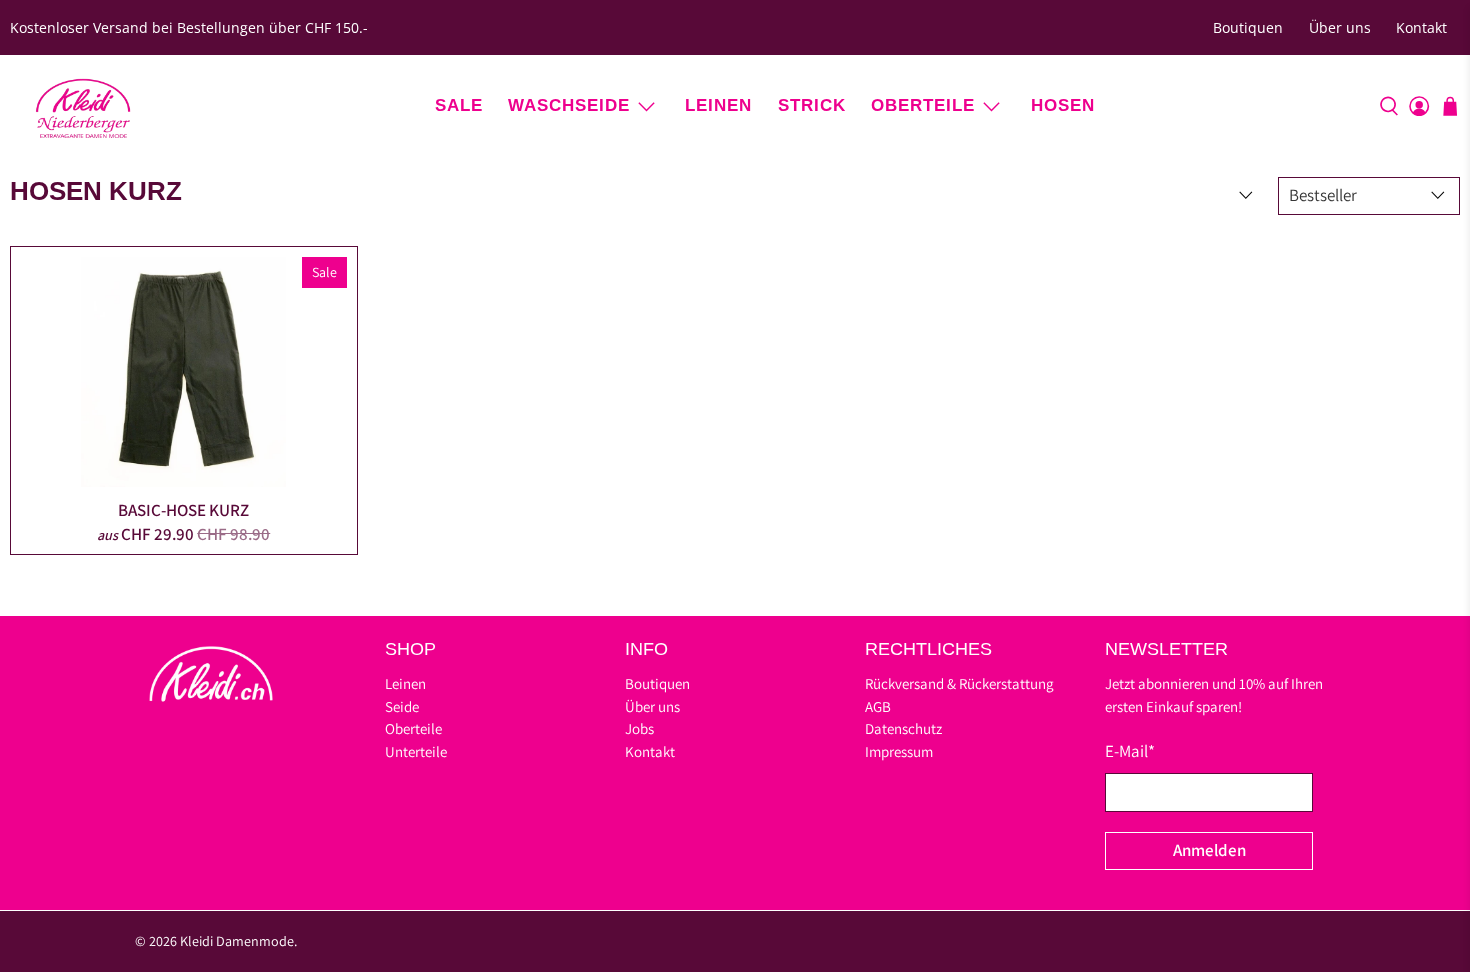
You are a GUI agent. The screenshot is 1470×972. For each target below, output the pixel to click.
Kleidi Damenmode (237, 941)
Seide (402, 706)
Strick (812, 105)
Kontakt (1421, 27)
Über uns (1340, 27)
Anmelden (1209, 850)
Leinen (718, 105)
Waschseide (569, 105)
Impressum (899, 751)
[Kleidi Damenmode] (83, 106)
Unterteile (416, 751)
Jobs (639, 728)
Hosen (1063, 105)
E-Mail (1130, 751)
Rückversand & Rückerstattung (959, 683)
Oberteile (923, 105)
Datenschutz (903, 728)
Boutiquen (1248, 27)
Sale (459, 105)
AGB (878, 706)
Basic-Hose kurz (183, 509)
